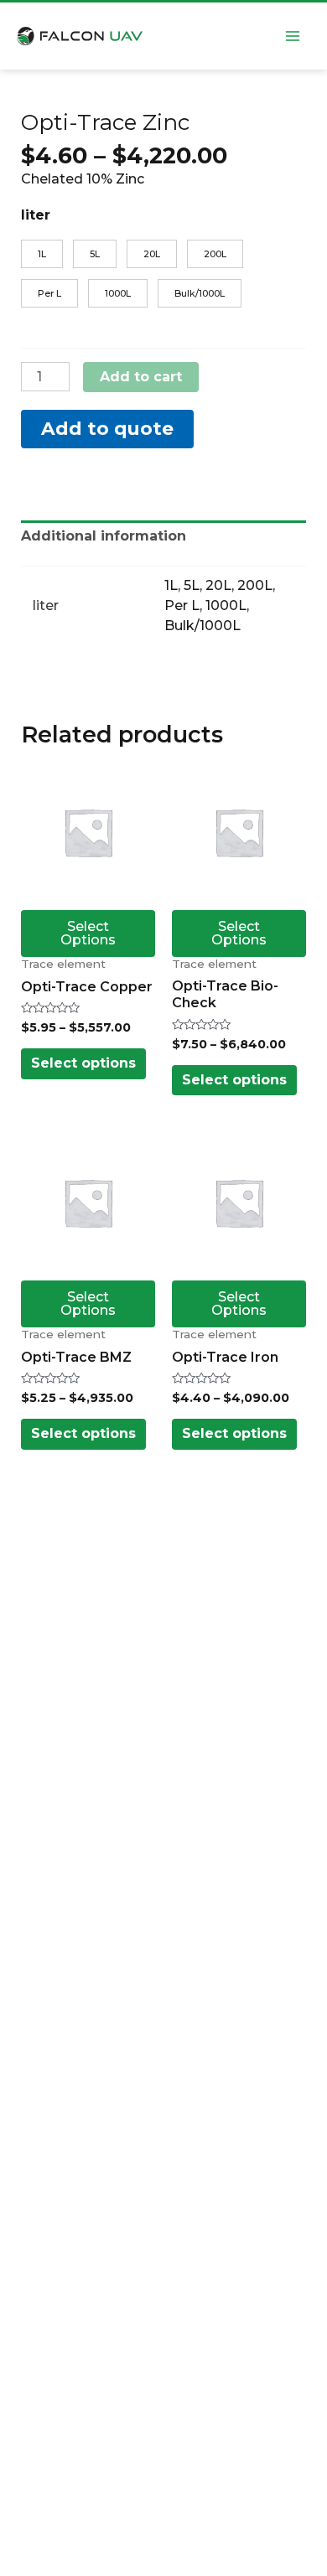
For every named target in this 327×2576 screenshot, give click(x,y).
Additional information (104, 536)
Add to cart (141, 377)
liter (36, 215)
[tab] (163, 536)
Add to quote (107, 428)
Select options (83, 1063)
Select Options (88, 933)
